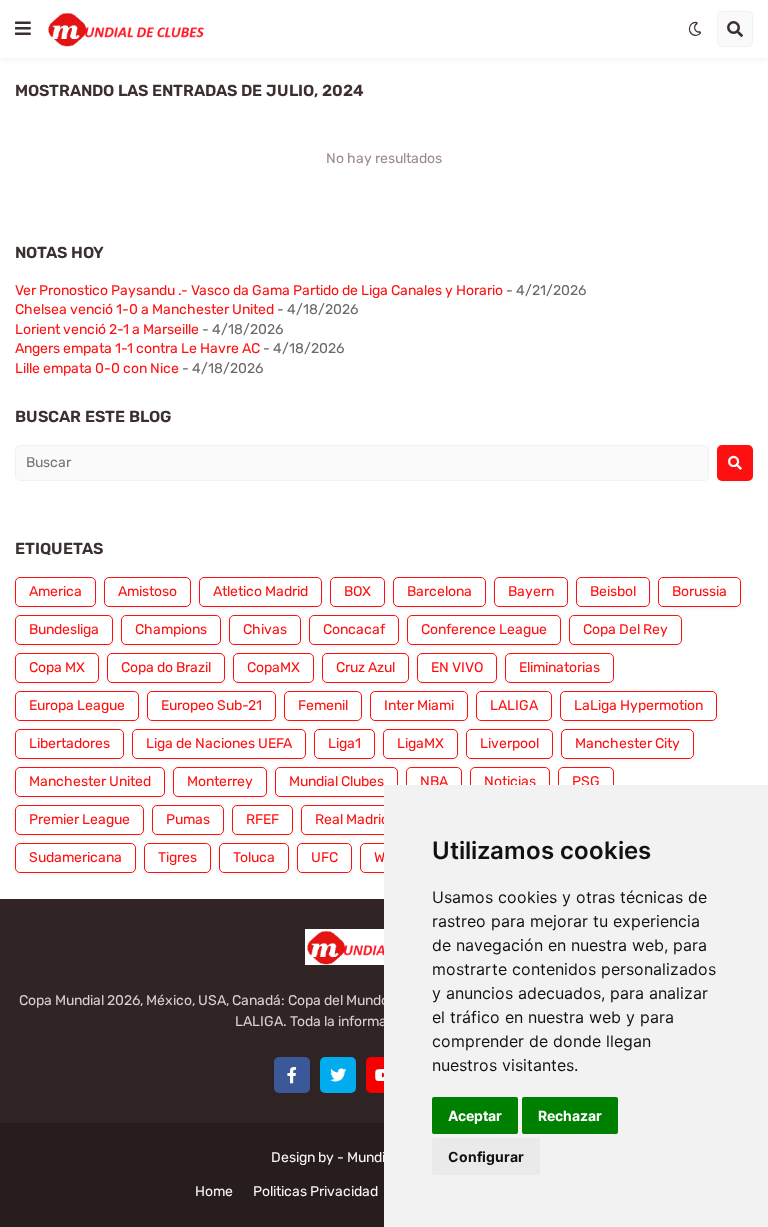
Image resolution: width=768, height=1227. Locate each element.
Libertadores (69, 743)
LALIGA (514, 705)
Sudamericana (75, 857)
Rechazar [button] (570, 1115)
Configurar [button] (486, 1156)
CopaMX (273, 667)
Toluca (254, 857)
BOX (357, 591)
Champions (171, 629)
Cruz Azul (365, 667)
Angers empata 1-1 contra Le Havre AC (137, 348)
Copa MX (57, 667)
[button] (23, 29)
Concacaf (354, 629)
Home (214, 1191)
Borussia (699, 591)
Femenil (323, 705)
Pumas (188, 819)
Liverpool (509, 743)
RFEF (262, 819)
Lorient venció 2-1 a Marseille (107, 329)
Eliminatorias (559, 667)
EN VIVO (457, 667)
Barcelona (439, 591)
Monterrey (220, 781)
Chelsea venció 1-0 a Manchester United (144, 309)
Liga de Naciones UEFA (219, 743)
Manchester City (627, 743)
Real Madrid (352, 819)
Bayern (531, 591)
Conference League (484, 629)
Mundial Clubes (336, 781)
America (55, 591)
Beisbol (613, 591)
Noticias (510, 781)
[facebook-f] (292, 1075)
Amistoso (147, 591)
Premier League (79, 819)
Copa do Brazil (166, 667)
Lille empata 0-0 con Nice (97, 368)
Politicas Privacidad (315, 1191)
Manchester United (90, 781)
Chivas (265, 629)
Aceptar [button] (475, 1115)
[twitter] (338, 1075)
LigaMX (420, 743)
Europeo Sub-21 (211, 705)
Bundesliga (64, 629)
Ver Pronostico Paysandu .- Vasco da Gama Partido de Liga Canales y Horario (259, 290)
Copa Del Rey (625, 629)
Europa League (77, 705)
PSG (586, 781)
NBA (434, 781)
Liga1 (344, 743)
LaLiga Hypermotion (638, 705)
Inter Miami (419, 705)
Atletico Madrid (260, 591)
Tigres (177, 857)
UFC (324, 857)
